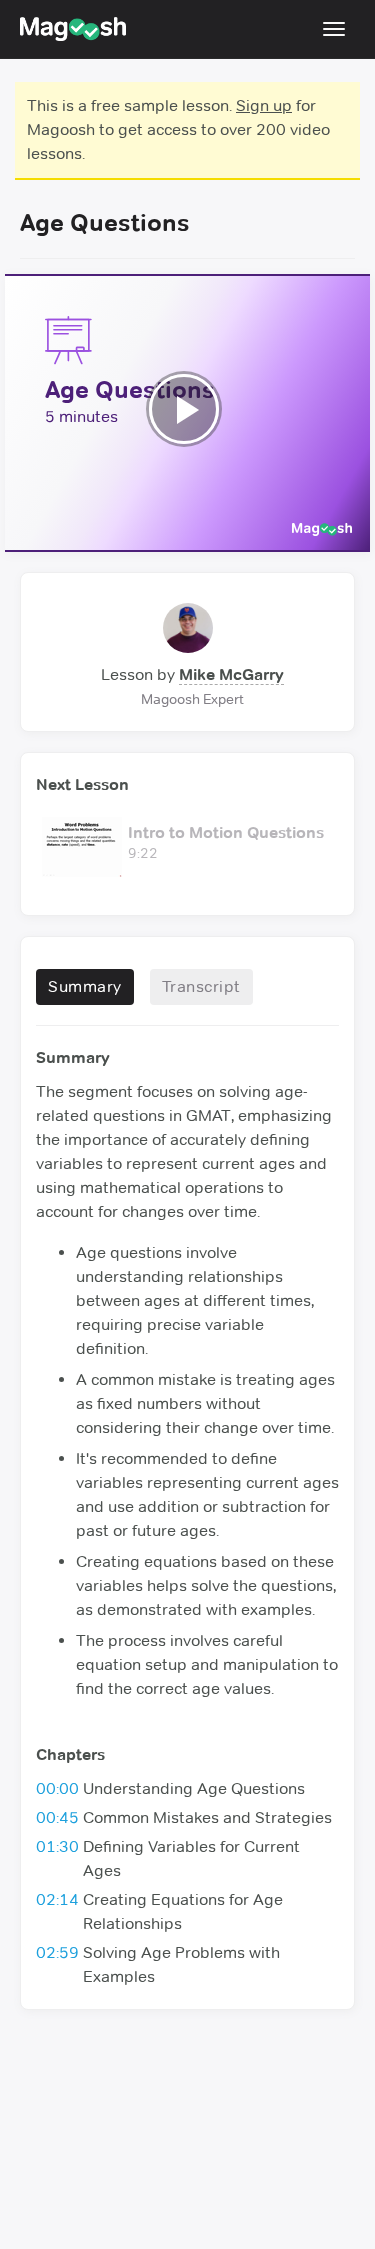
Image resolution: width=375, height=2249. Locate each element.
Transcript (201, 986)
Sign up (264, 105)
